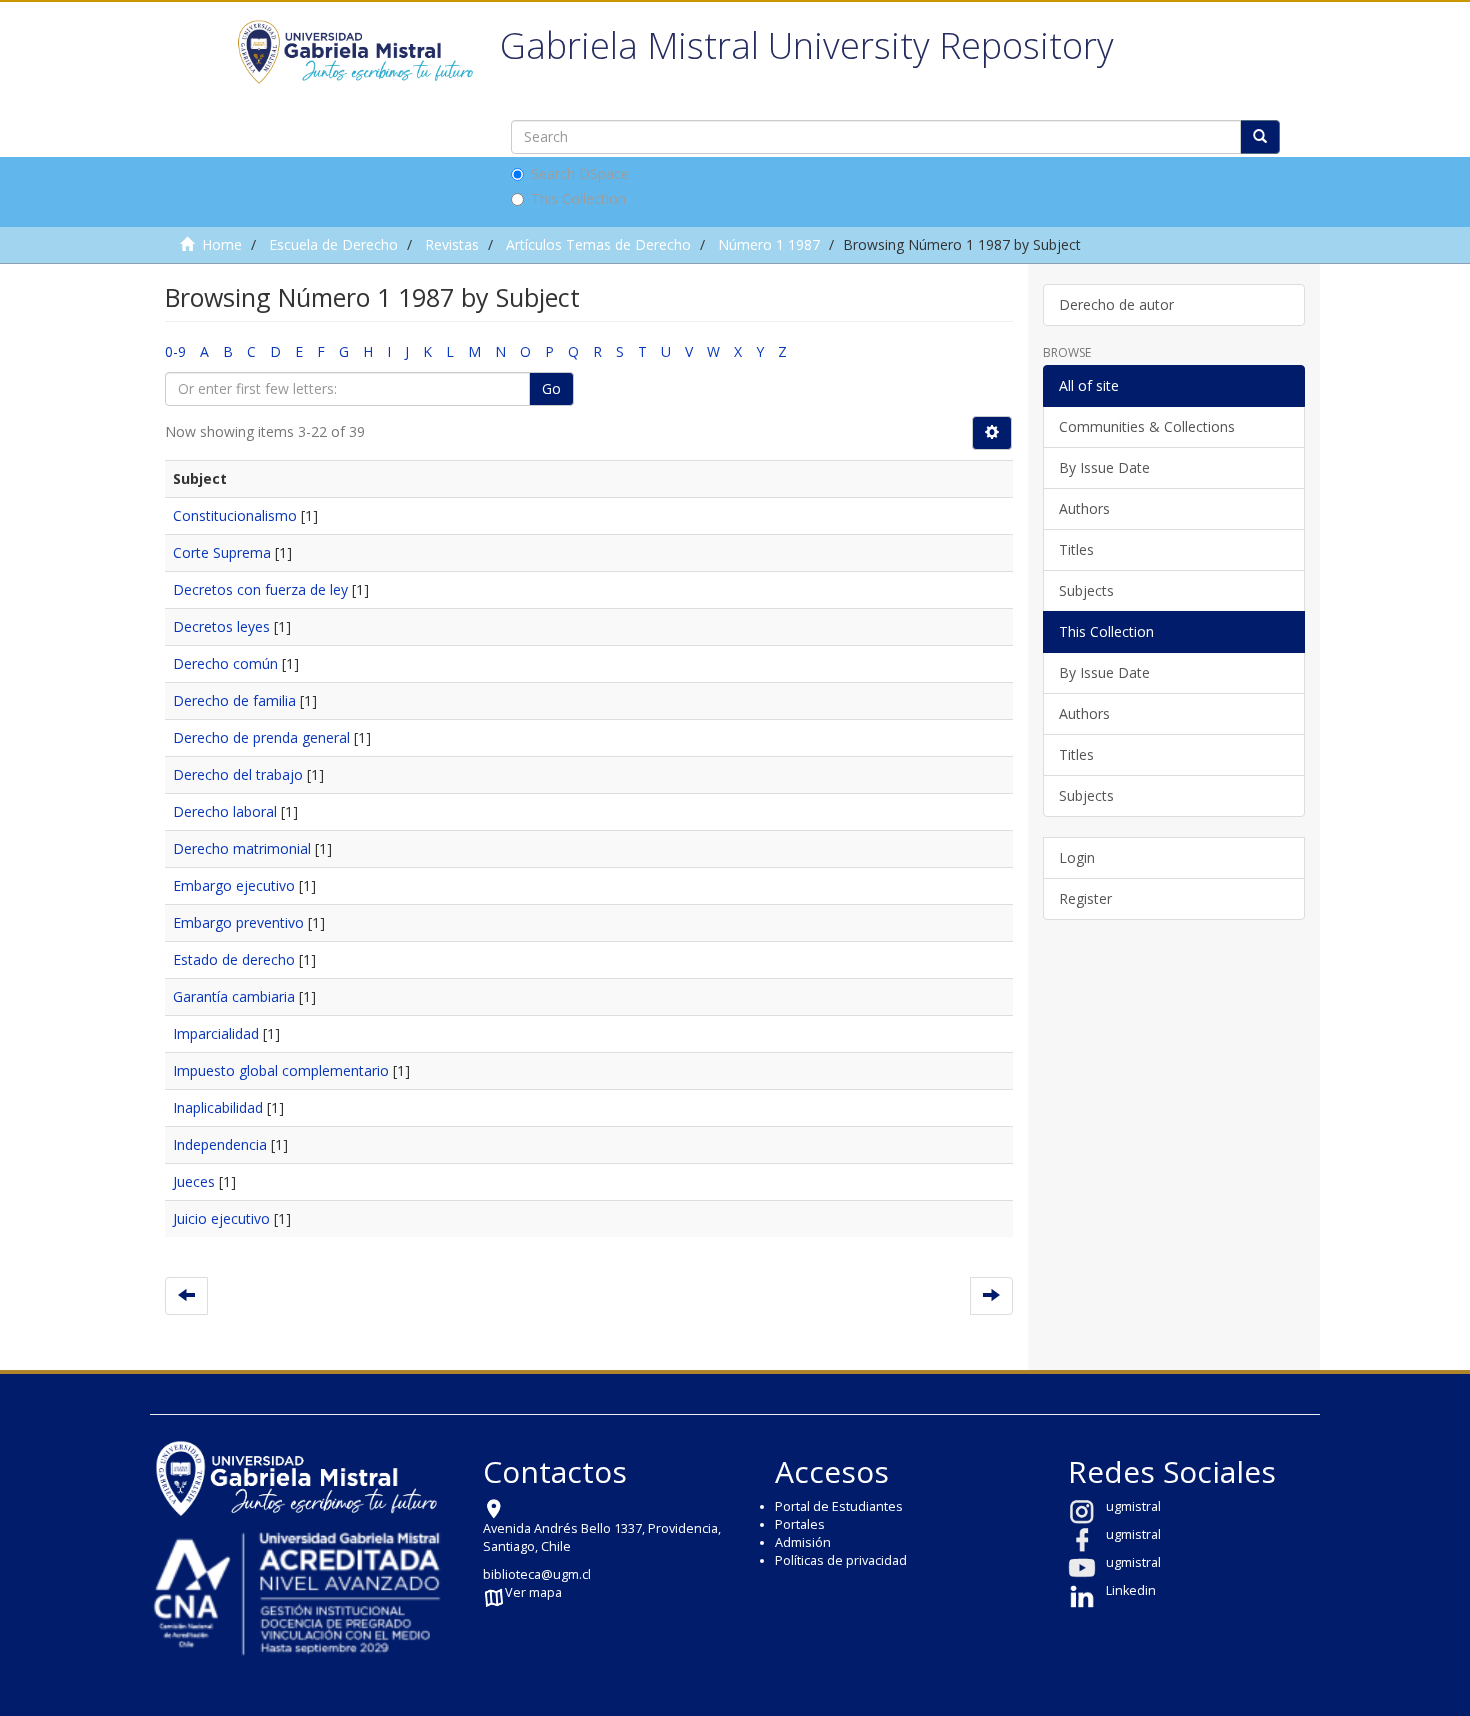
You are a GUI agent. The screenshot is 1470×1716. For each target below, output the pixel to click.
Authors (1084, 508)
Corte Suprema (222, 552)
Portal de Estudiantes (839, 1506)
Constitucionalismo (235, 515)
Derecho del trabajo (238, 774)
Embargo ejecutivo (234, 885)
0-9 (175, 351)
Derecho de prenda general (261, 737)
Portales (800, 1524)
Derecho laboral (225, 811)
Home (222, 244)
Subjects (1086, 590)
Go (551, 388)
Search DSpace (580, 173)
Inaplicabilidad (218, 1107)
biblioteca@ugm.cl (537, 1574)
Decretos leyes (221, 626)
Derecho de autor (1116, 304)
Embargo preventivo (238, 922)
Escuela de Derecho (333, 244)
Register (1085, 898)
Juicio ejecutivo (221, 1218)
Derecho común (225, 663)
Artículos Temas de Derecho (598, 244)
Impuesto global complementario (281, 1070)
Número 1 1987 (769, 244)
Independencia (220, 1144)
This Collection (578, 198)
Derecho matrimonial (242, 848)
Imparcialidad (216, 1033)
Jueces (194, 1181)
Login (1077, 857)
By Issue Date (1104, 467)
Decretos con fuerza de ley (260, 589)
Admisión (803, 1542)
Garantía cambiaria (234, 996)
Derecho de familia (234, 700)
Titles (1076, 549)
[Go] (1260, 137)
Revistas (452, 244)
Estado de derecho (234, 959)
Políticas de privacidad (841, 1560)
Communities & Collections (1147, 426)
